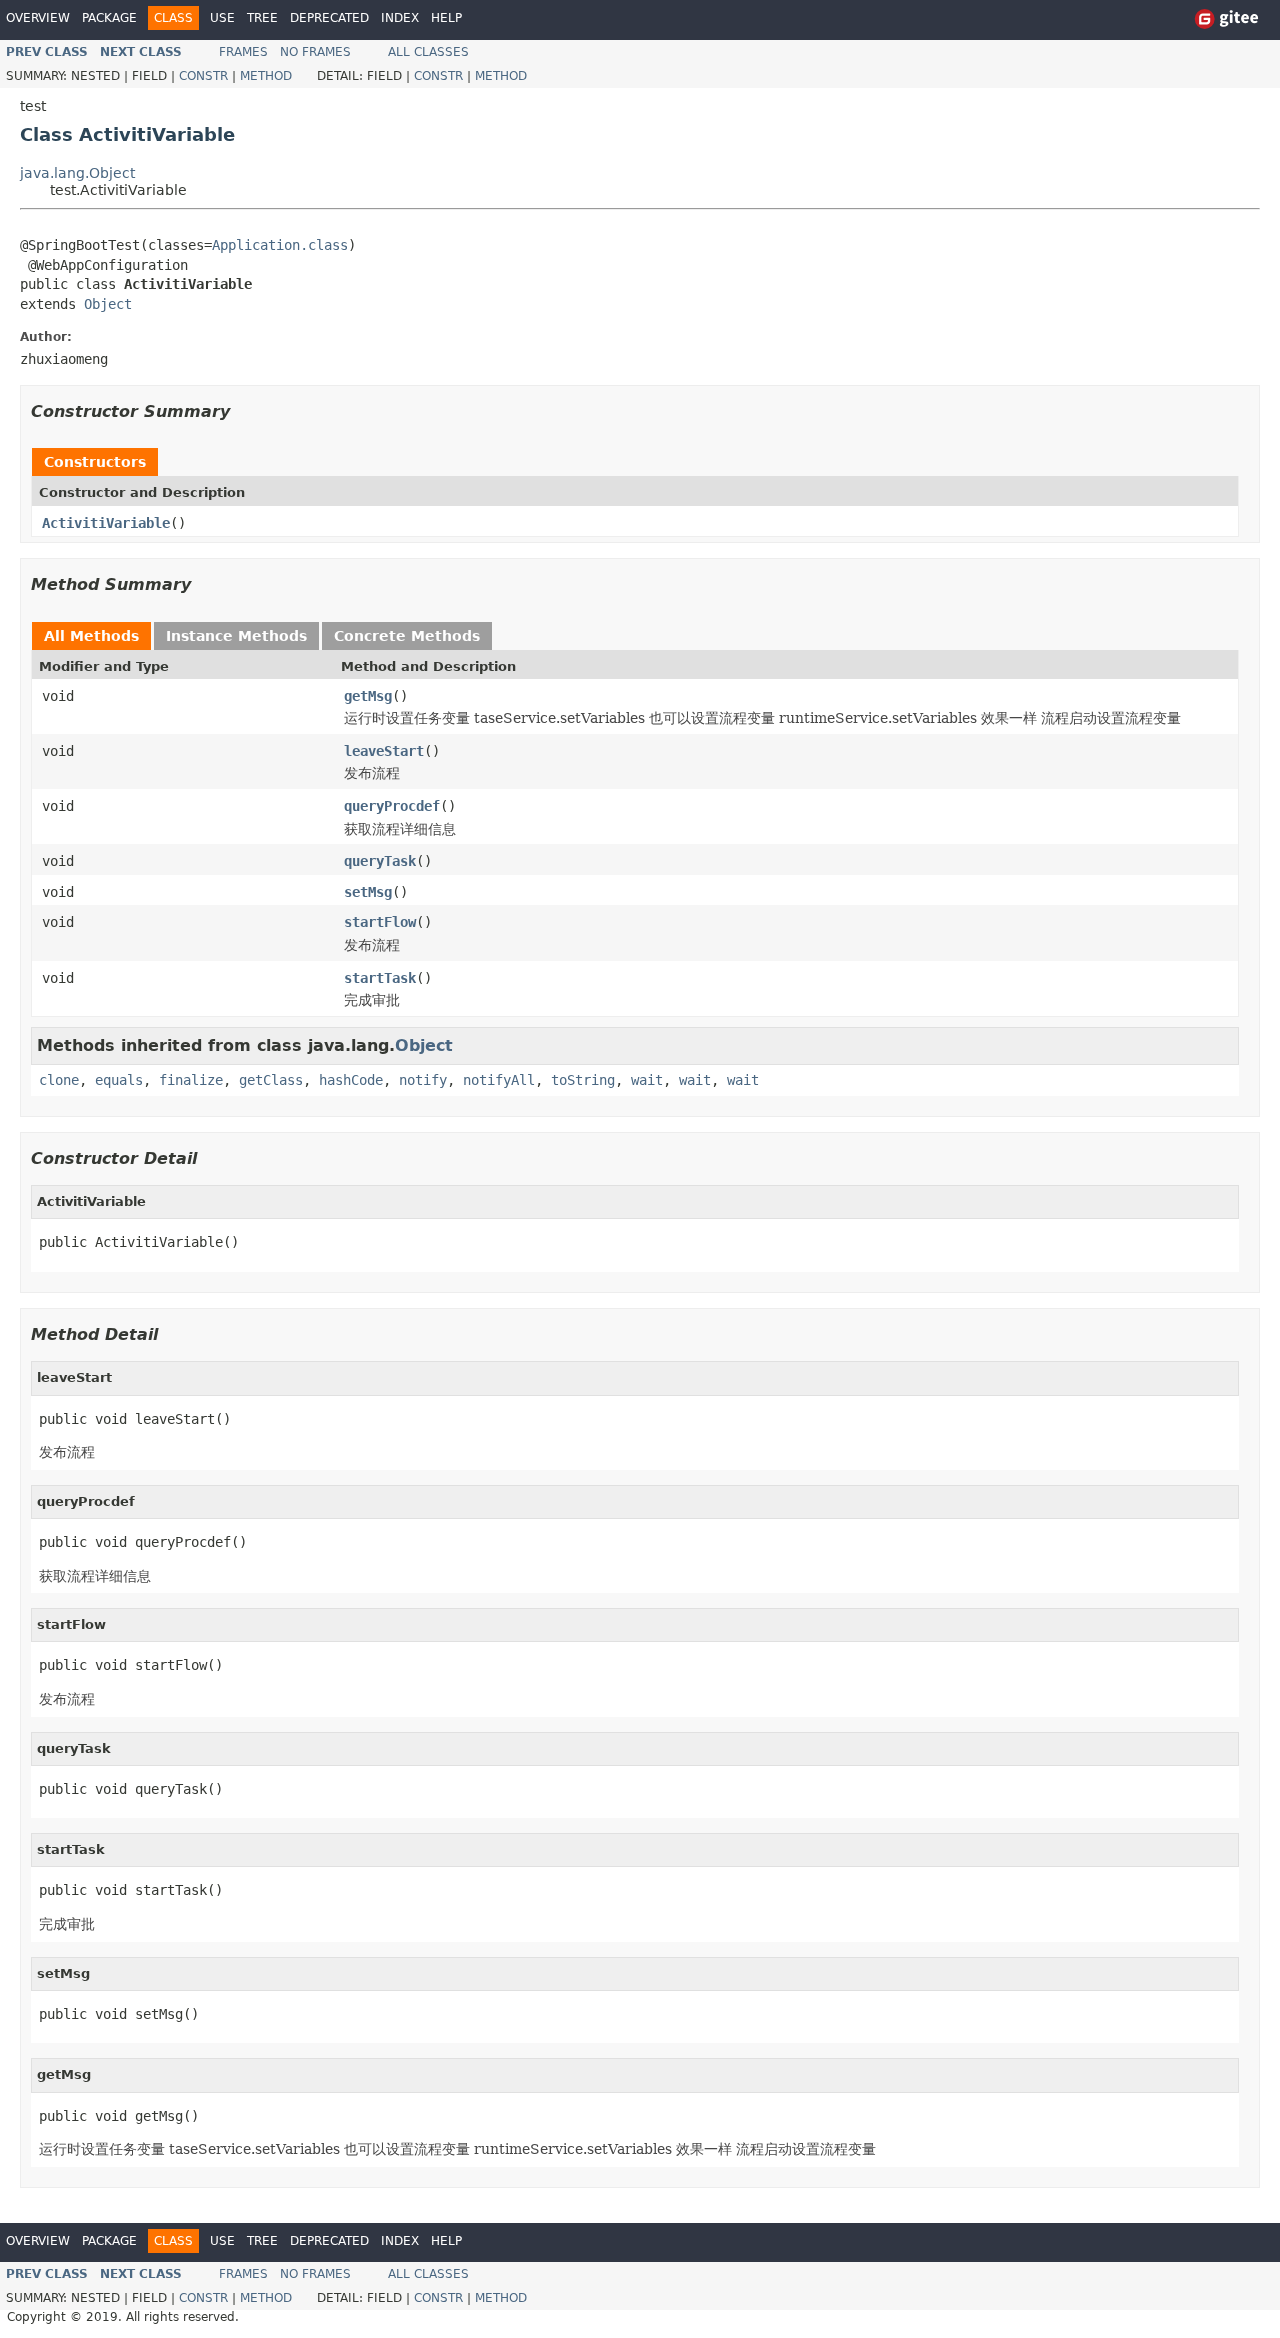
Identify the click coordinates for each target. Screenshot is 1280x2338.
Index (400, 18)
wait (647, 1080)
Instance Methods (236, 636)
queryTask (380, 861)
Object (108, 304)
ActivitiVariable (106, 523)
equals (119, 1080)
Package (109, 18)
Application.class (280, 245)
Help (446, 18)
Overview (38, 18)
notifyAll (499, 1080)
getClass (271, 1080)
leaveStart (384, 751)
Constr (203, 76)
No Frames (315, 52)
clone (59, 1080)
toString (583, 1080)
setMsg (368, 892)
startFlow (380, 922)
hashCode (351, 1080)
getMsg (368, 696)
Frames (243, 52)
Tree (262, 18)
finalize (191, 1080)
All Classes (428, 52)
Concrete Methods (407, 636)
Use (222, 18)
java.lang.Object (77, 173)
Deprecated (329, 18)
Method (266, 76)
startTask (380, 978)
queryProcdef (392, 806)
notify (423, 1080)
